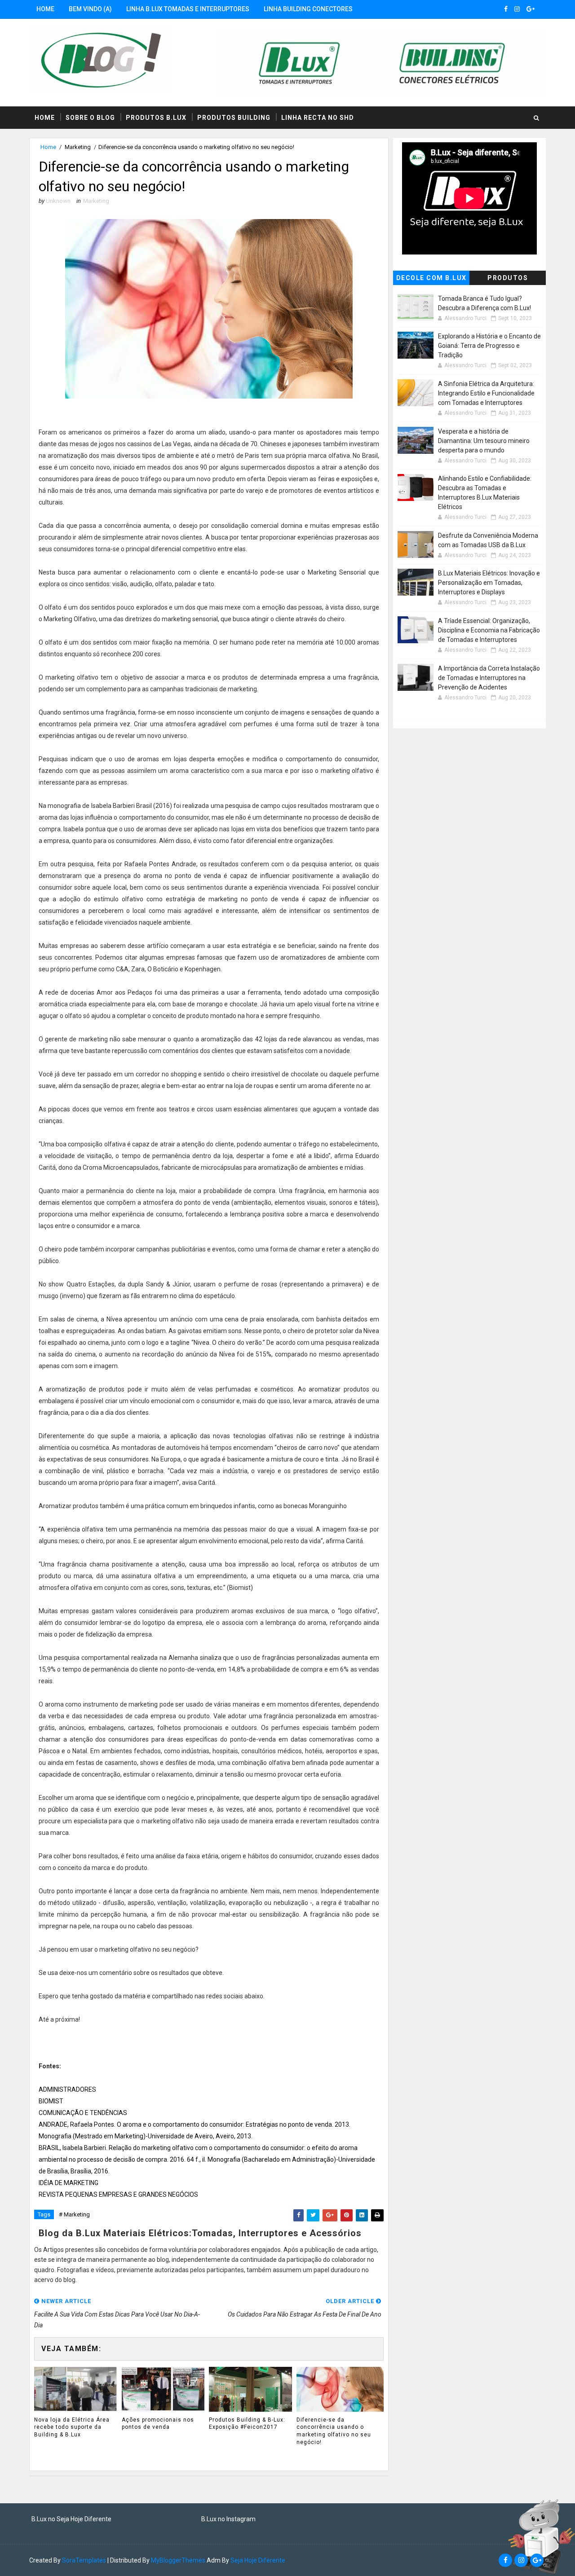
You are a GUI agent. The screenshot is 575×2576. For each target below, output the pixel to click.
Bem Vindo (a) (90, 9)
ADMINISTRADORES (67, 2089)
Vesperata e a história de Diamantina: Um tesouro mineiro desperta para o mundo (484, 441)
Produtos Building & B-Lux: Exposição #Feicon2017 (247, 2424)
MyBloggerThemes (178, 2560)
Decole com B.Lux (431, 278)
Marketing (78, 147)
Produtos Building (234, 118)
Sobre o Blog (90, 118)
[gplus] (531, 9)
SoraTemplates (84, 2560)
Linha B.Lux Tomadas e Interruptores (188, 9)
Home (45, 9)
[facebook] (506, 9)
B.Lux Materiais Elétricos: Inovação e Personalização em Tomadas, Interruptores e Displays (489, 583)
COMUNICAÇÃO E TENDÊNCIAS (83, 2113)
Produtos (508, 278)
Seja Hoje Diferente (258, 2560)
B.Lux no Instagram (228, 2519)
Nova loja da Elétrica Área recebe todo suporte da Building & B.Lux (72, 2427)
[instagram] (517, 9)
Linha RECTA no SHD (318, 118)
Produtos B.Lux (156, 118)
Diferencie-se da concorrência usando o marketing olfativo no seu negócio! (334, 2431)
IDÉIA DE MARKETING (69, 2183)
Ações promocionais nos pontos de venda (158, 2424)
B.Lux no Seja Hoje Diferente (71, 2519)
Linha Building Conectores (308, 9)
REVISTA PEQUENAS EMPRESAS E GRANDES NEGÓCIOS (118, 2194)
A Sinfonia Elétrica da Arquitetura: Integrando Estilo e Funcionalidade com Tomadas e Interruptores (486, 393)
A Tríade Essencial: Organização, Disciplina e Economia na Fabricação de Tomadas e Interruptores (489, 630)
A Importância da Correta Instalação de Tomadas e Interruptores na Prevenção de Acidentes (489, 678)
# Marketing (74, 2214)
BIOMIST (51, 2101)
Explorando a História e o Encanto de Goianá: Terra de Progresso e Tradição (489, 346)
